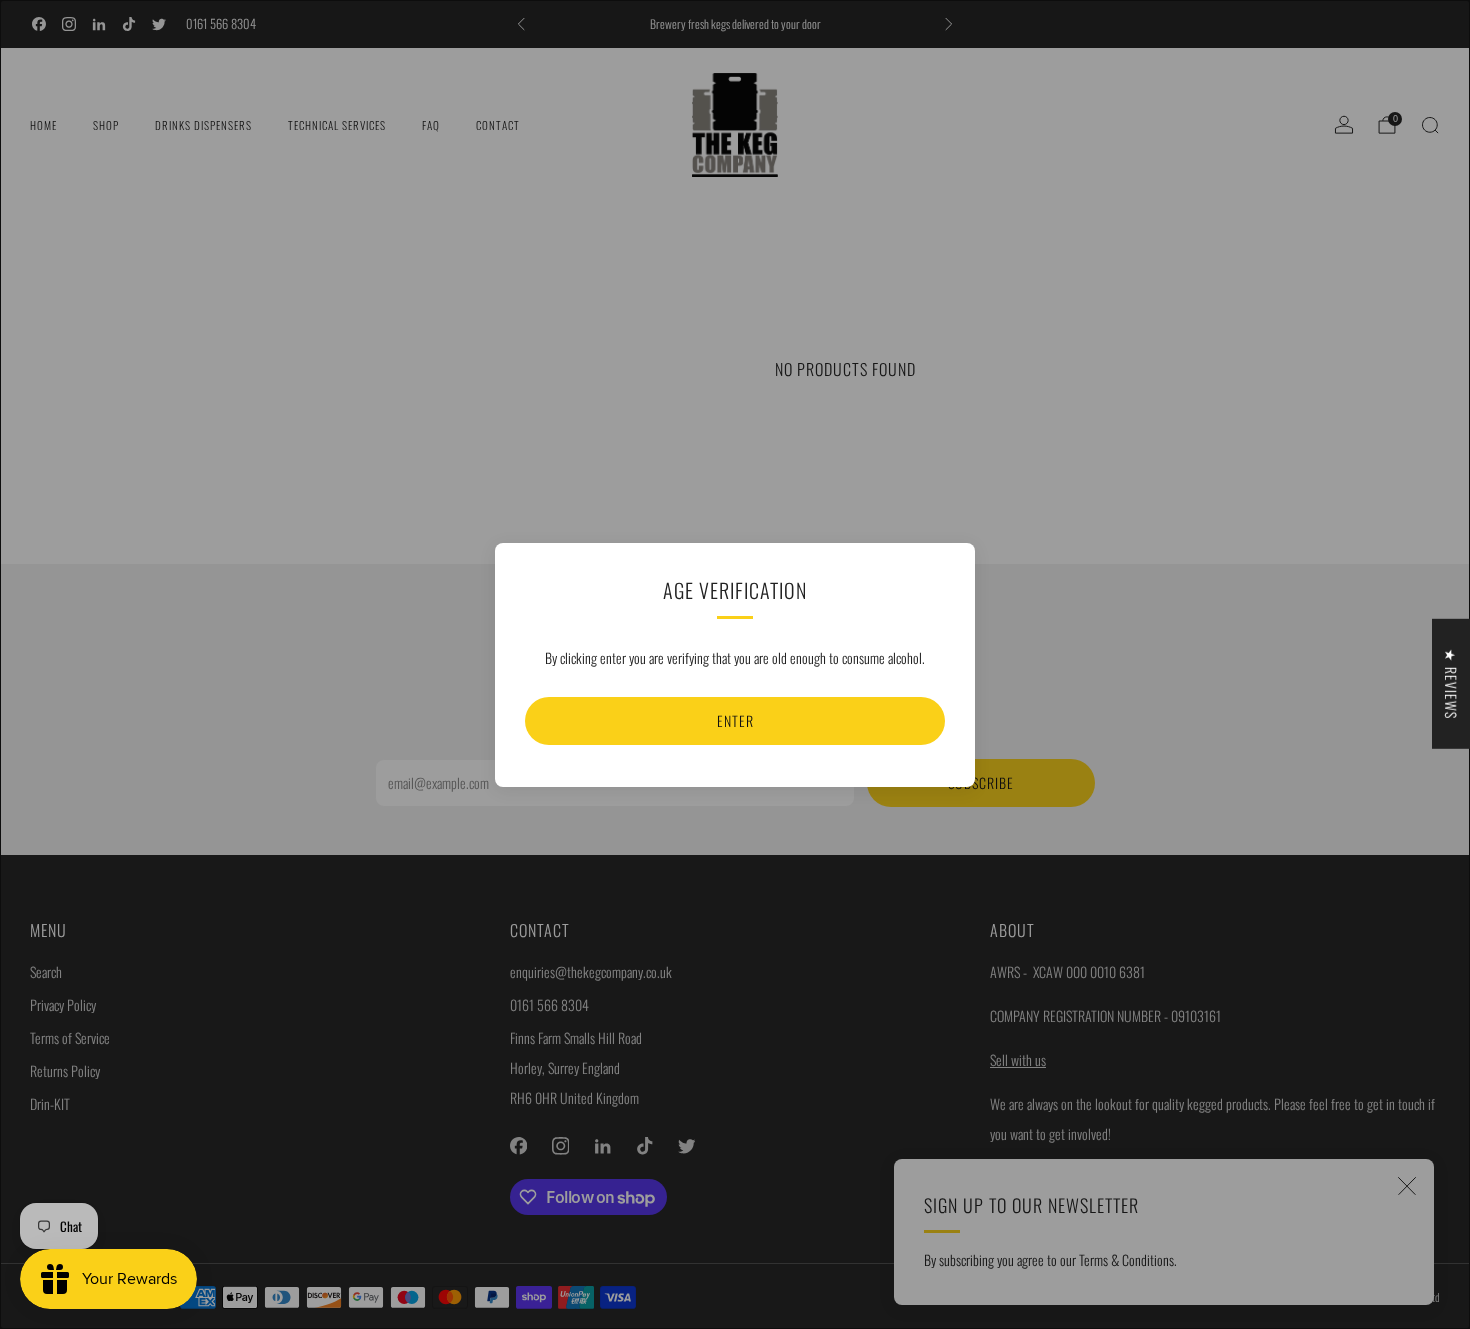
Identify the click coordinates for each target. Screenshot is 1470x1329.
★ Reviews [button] (1451, 683)
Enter (735, 720)
